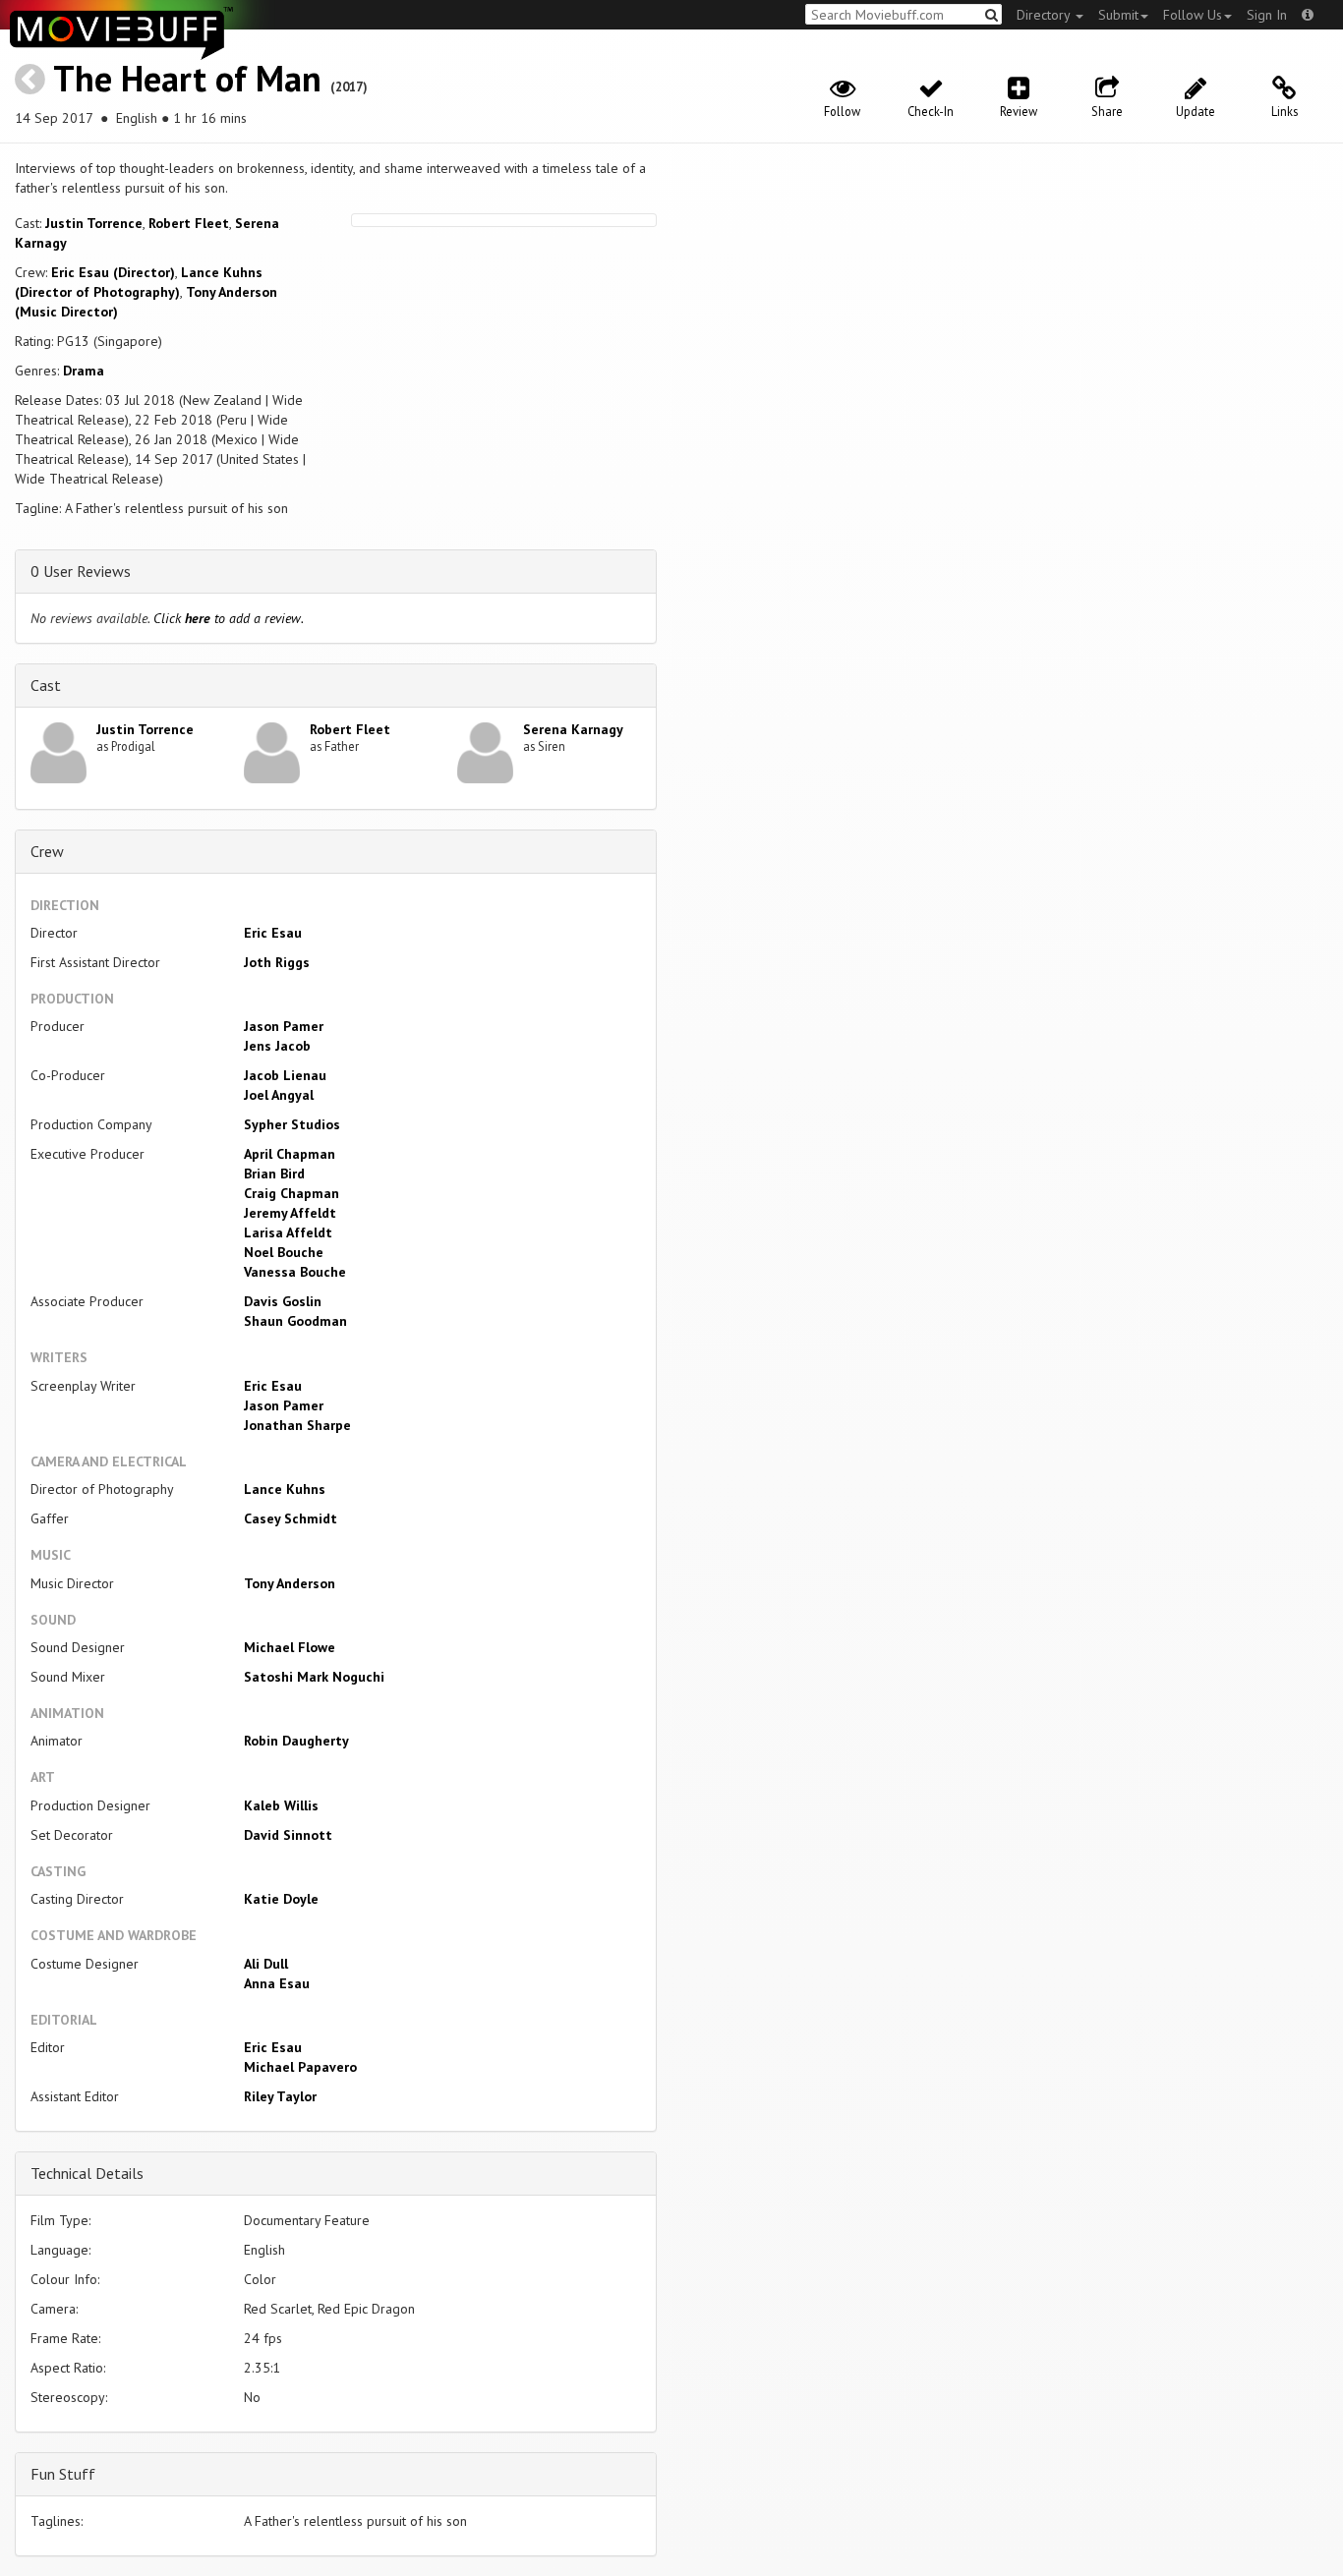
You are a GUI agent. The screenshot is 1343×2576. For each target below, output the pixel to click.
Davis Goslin (283, 1301)
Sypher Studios (292, 1124)
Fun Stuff (63, 2474)
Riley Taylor (280, 2096)
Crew (47, 851)
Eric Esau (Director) (113, 272)
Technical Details (87, 2173)
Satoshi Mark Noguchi (314, 1677)
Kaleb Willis (281, 1805)
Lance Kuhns (285, 1489)
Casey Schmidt (291, 1518)
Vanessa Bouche (295, 1272)
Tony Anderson (290, 1583)
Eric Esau (273, 933)
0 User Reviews (81, 571)
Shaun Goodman (295, 1321)
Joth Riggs (277, 962)
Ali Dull (266, 1964)
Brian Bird (274, 1174)
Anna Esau (277, 1983)
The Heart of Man (187, 78)
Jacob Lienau (285, 1075)
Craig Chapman (292, 1193)
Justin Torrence (94, 223)
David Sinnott (288, 1835)
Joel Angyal (279, 1095)
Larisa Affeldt (288, 1232)
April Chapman (290, 1154)
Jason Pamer (284, 1026)
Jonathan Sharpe (297, 1425)
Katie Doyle (281, 1899)
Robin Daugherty (296, 1741)
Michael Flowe (290, 1647)
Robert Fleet (189, 223)
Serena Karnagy (573, 729)
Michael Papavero (300, 2067)
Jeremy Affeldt (290, 1213)
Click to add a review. (229, 618)
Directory (1045, 15)
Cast (46, 685)
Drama (84, 371)
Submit (1118, 15)
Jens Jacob (277, 1046)
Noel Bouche (284, 1252)
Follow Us (1193, 15)
